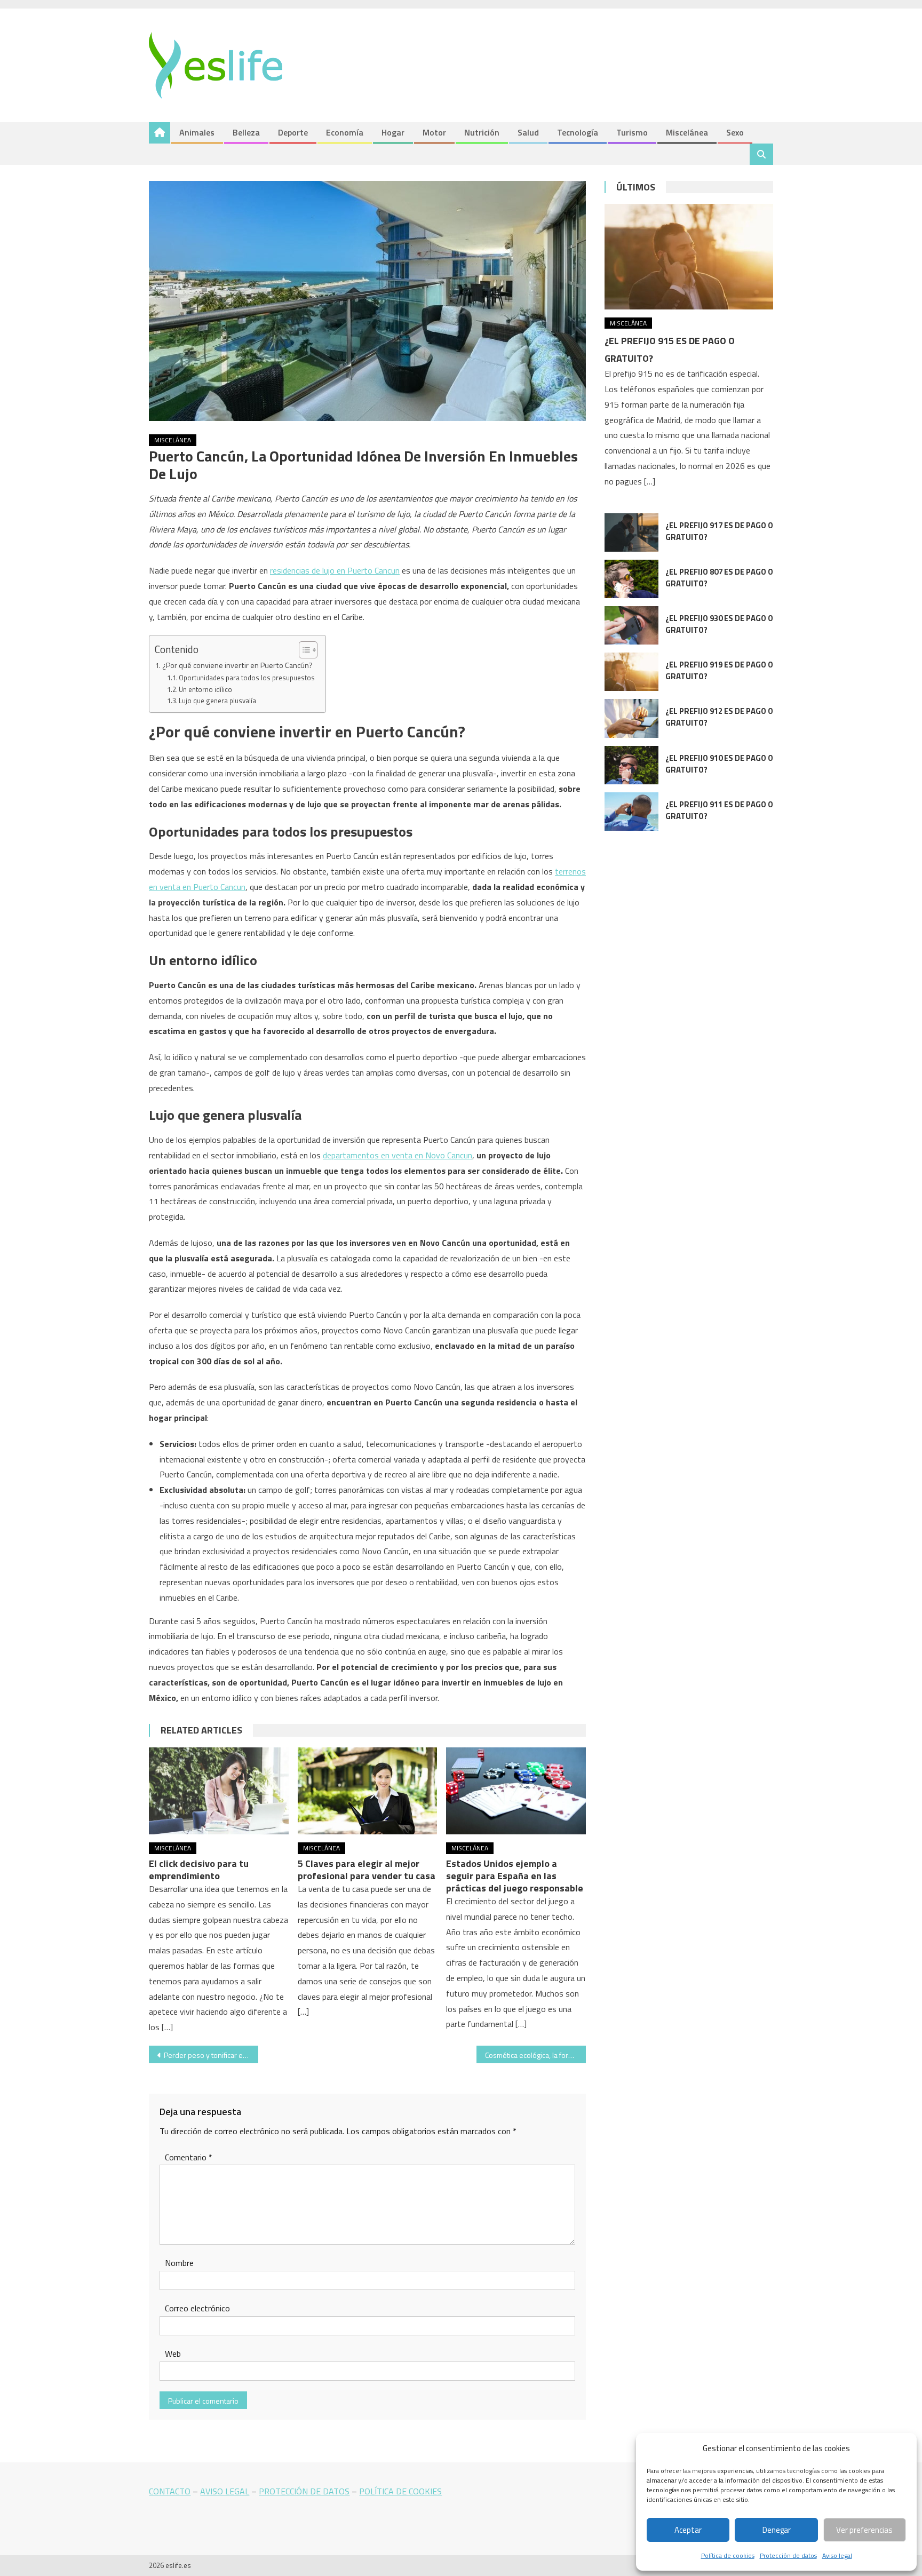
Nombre (179, 2263)
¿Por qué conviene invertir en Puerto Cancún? (237, 665)
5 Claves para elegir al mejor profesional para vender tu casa (367, 1870)
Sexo (735, 132)
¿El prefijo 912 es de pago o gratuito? (719, 717)
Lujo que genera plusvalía (217, 701)
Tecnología (578, 132)
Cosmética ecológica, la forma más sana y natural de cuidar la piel (535, 2055)
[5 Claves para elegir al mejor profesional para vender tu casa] (368, 1791)
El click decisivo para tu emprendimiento (199, 1870)
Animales (197, 132)
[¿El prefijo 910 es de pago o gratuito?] (631, 765)
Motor (434, 132)
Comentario (189, 2157)
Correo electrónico (197, 2308)
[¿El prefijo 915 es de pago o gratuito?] (689, 256)
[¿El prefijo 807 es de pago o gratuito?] (631, 579)
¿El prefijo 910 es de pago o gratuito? (719, 764)
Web (173, 2354)
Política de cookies (728, 2555)
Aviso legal (837, 2555)
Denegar (777, 2530)
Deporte (293, 132)
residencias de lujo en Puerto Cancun (335, 570)
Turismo (632, 132)
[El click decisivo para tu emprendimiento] (219, 1791)
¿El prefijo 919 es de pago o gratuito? (719, 670)
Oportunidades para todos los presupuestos (247, 678)
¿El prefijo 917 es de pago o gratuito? (719, 531)
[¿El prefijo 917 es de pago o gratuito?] (631, 532)
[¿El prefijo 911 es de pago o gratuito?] (631, 812)
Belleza (246, 132)
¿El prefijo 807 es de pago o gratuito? (719, 578)
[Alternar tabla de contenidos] (303, 650)
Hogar (393, 132)
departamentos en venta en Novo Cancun (398, 1155)
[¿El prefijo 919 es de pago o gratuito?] (631, 672)
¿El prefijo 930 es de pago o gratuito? (719, 624)
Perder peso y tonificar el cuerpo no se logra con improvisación (211, 2055)
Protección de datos (788, 2555)
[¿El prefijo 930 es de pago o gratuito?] (631, 625)
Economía (345, 132)
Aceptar (688, 2530)
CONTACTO (170, 2491)
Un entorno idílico (205, 689)
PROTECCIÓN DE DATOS (304, 2491)
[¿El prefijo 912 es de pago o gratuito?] (631, 718)
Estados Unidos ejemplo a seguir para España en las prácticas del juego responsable (515, 1876)
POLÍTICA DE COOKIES (400, 2491)
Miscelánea (687, 132)
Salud (528, 132)
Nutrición (482, 132)
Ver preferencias (864, 2530)
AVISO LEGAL (225, 2491)
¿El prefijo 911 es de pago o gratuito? (719, 810)
